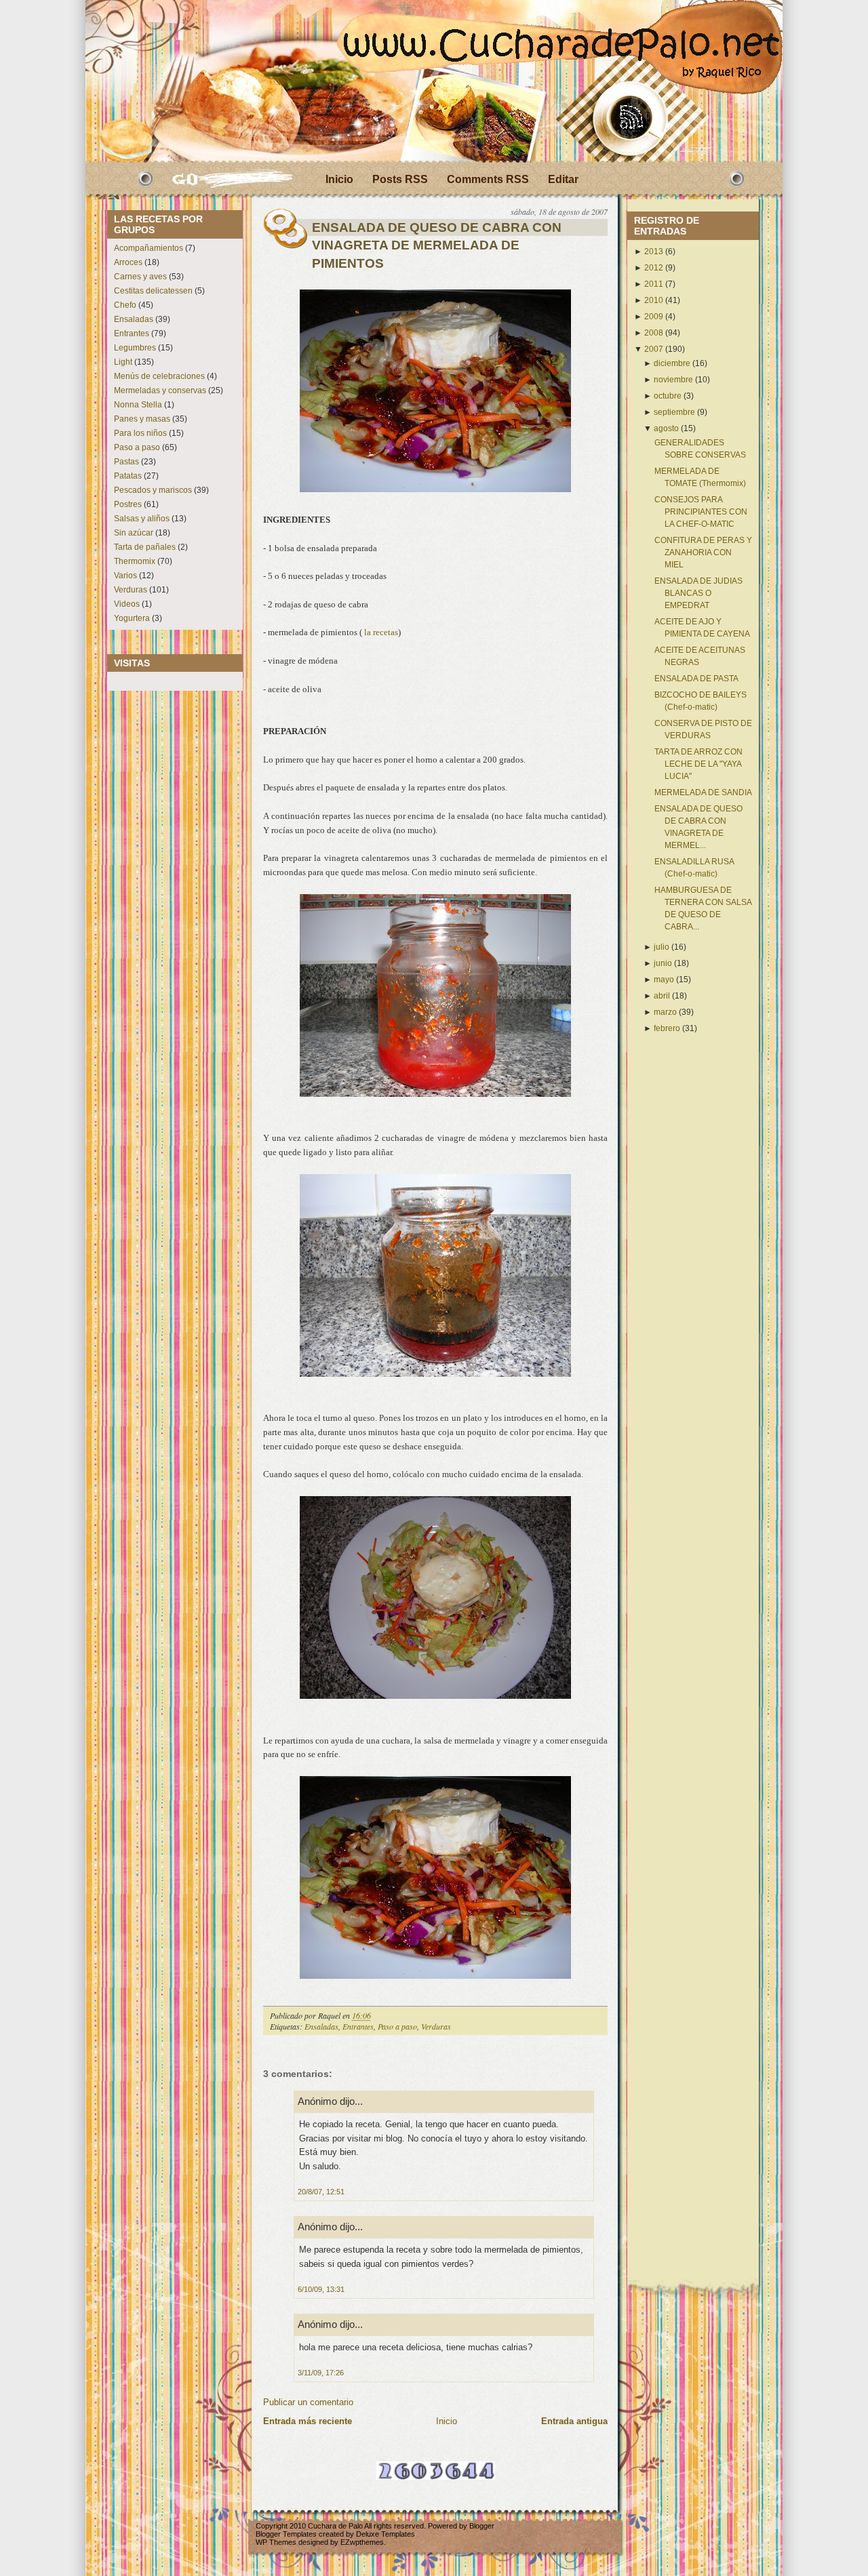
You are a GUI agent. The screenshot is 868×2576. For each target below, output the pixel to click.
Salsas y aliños (142, 519)
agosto (666, 428)
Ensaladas (134, 319)
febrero (667, 1028)
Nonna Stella (138, 405)
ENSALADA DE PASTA (696, 679)
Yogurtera (132, 618)
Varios (125, 576)
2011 (654, 284)
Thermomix (135, 561)
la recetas (381, 632)
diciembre (672, 363)
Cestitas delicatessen (153, 291)
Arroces (128, 262)
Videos (127, 604)
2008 (654, 333)
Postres (128, 504)
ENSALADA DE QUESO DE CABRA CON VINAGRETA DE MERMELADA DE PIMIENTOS (437, 245)
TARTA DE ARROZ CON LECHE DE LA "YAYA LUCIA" (698, 764)
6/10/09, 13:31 (321, 2289)
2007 (654, 349)
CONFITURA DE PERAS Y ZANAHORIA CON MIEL (703, 552)
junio (663, 963)
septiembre (674, 412)
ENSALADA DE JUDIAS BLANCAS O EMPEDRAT (698, 593)
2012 (654, 268)
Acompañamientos (149, 248)
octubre (668, 396)
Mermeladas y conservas (160, 390)
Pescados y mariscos (153, 490)
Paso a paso (137, 447)
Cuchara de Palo (335, 2526)
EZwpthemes (362, 2542)
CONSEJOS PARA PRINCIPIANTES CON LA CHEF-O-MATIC (701, 512)
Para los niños (140, 433)
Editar (563, 179)
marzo (665, 1012)
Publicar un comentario (308, 2402)
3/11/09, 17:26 (321, 2373)
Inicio (339, 179)
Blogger (482, 2526)
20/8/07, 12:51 (321, 2192)
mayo (664, 980)
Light (123, 362)
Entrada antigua (574, 2421)
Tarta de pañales (145, 547)
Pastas (126, 462)
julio (662, 947)
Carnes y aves (140, 277)
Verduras (131, 590)
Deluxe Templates (386, 2534)
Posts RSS (400, 179)
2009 (654, 317)
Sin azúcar (134, 533)
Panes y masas (142, 419)
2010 (654, 300)
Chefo (125, 305)
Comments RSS (488, 179)
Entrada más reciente (308, 2421)
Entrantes (132, 334)
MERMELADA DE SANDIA (703, 792)
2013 (654, 251)
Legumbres (135, 348)
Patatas (128, 476)
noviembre (673, 380)
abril (662, 996)
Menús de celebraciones (159, 376)
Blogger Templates (286, 2534)
